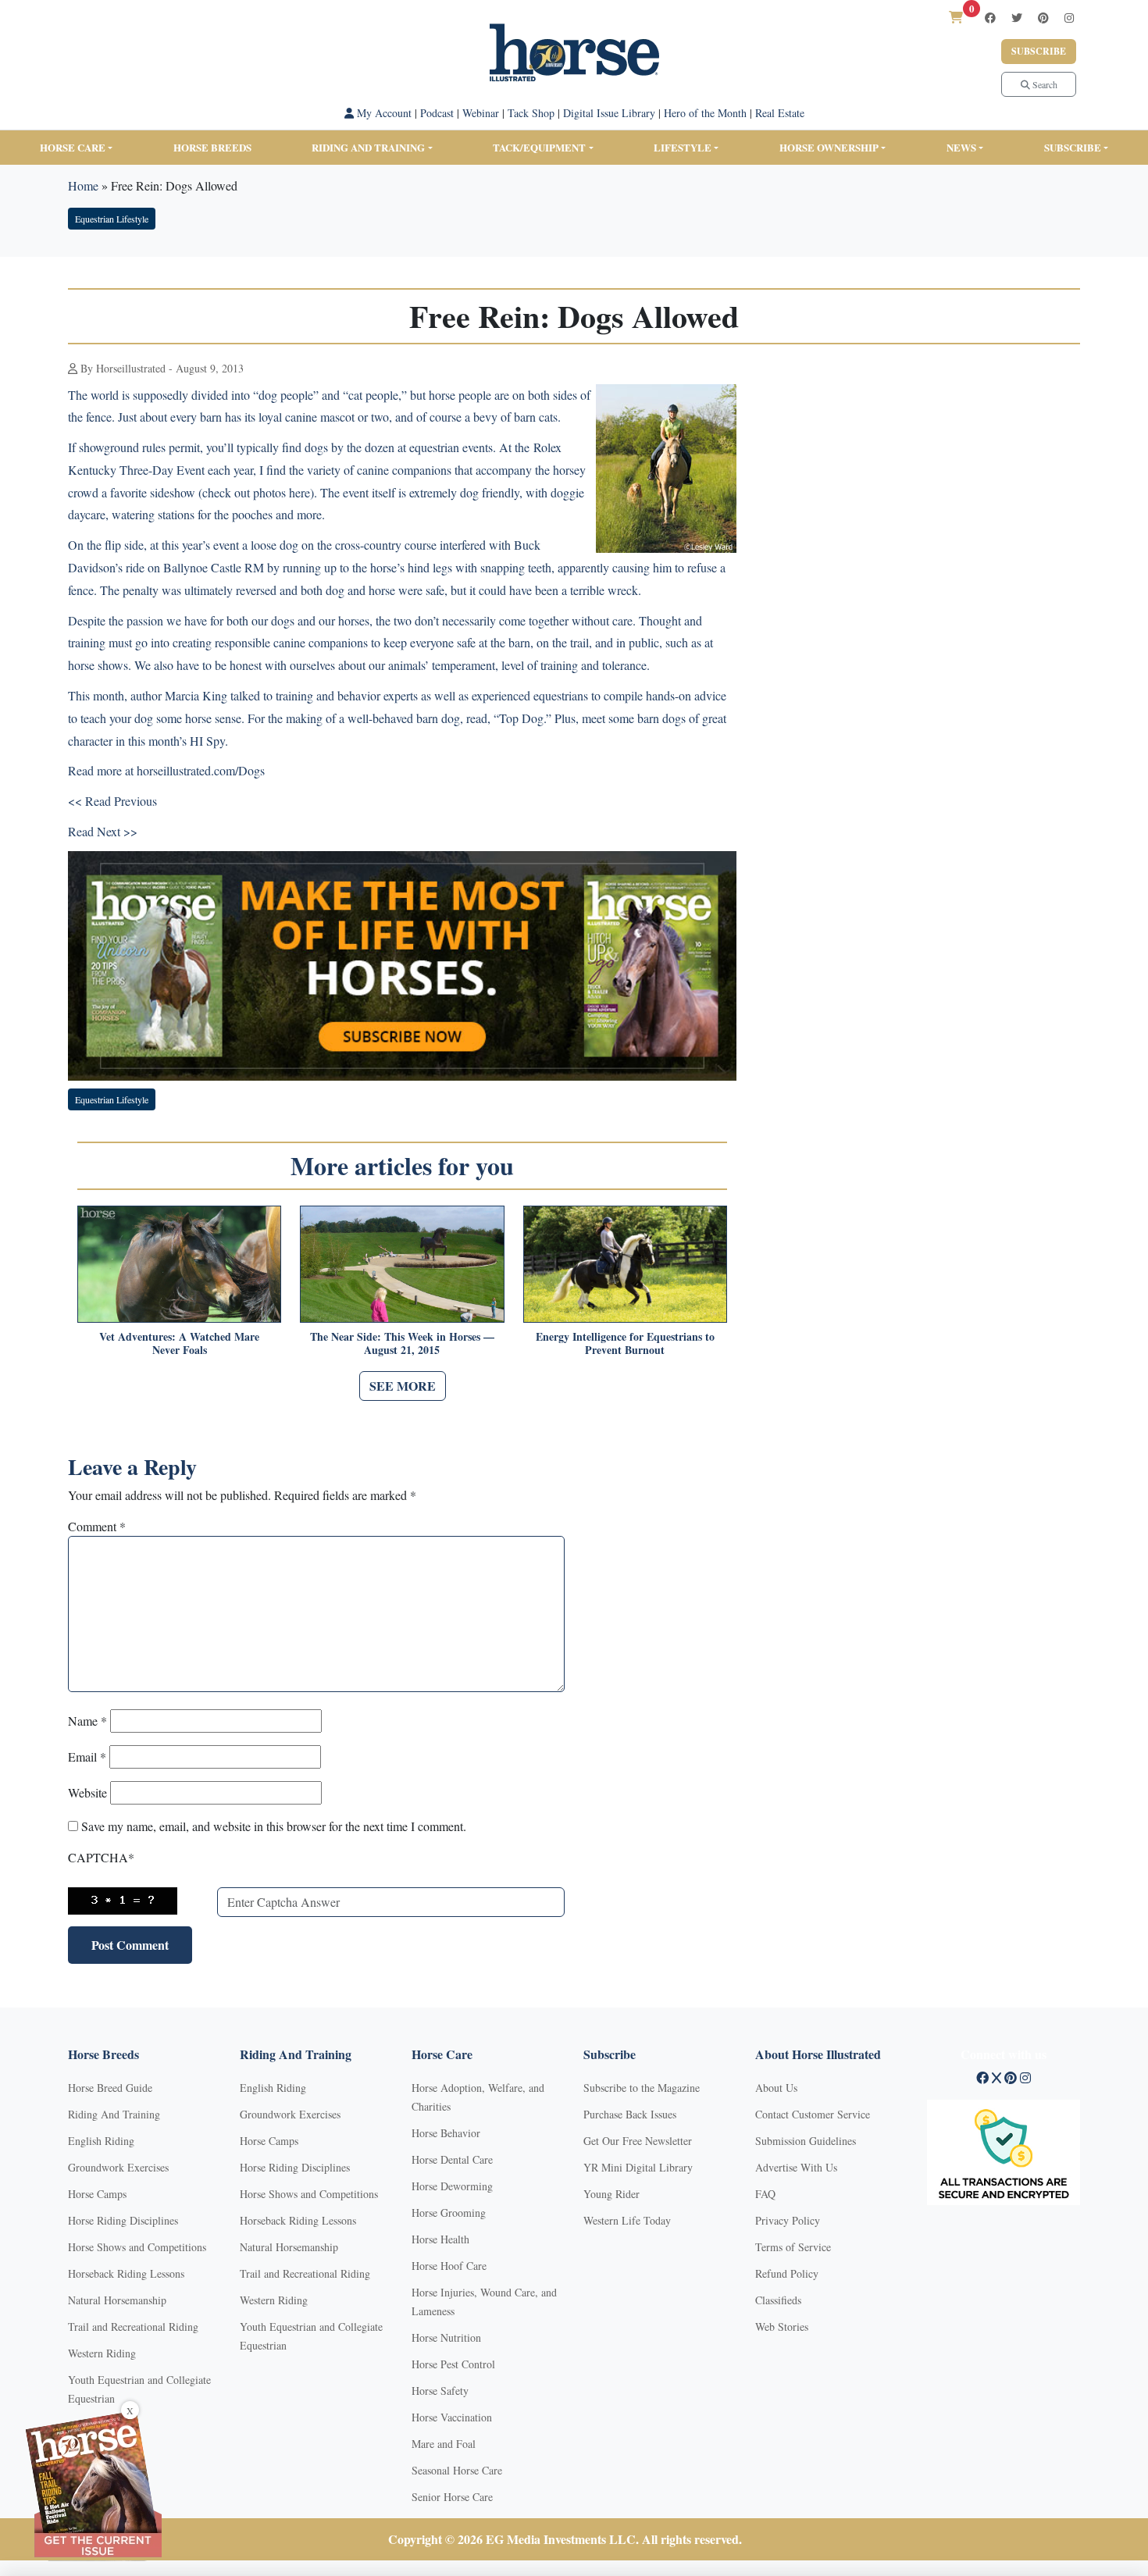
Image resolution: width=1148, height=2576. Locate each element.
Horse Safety (440, 2391)
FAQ (765, 2194)
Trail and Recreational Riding (133, 2327)
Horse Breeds (212, 147)
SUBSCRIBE (1073, 147)
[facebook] (990, 18)
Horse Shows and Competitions (137, 2247)
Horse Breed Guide (110, 2088)
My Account (383, 113)
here (299, 492)
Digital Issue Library (609, 113)
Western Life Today (627, 2220)
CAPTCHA (101, 1857)
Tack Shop (531, 113)
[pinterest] (1043, 18)
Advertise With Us (796, 2167)
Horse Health (440, 2239)
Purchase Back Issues (630, 2114)
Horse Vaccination (452, 2417)
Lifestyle (683, 147)
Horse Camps (97, 2194)
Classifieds (778, 2300)
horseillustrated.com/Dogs (201, 770)
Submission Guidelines (806, 2141)
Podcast (437, 113)
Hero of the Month (705, 113)
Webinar (481, 113)
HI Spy (207, 741)
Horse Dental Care (452, 2159)
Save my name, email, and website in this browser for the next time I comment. (274, 1826)
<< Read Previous (112, 801)
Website (87, 1792)
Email (87, 1757)
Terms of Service (793, 2247)
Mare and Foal (444, 2444)
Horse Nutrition (446, 2337)
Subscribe (1039, 51)
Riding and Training (368, 147)
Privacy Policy (788, 2220)
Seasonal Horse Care (457, 2470)
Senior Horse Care (452, 2497)
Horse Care (73, 147)
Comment (97, 1526)
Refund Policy (787, 2273)
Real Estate (780, 113)
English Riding (101, 2141)
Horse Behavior (446, 2133)
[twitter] (1017, 18)
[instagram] (1069, 18)
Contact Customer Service (813, 2114)
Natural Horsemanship (117, 2300)
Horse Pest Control (453, 2364)
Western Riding (102, 2353)
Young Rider (611, 2194)
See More (403, 1386)
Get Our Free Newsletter (638, 2141)
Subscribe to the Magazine (642, 2088)
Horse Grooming (449, 2213)
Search (1044, 84)
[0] (956, 17)
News (961, 147)
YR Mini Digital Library (638, 2167)
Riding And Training (114, 2114)
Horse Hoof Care (449, 2266)
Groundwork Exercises (118, 2167)
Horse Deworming (452, 2186)
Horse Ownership (829, 147)
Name (87, 1721)
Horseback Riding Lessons (126, 2273)
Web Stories (782, 2327)
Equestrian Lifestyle (112, 219)
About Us (776, 2088)
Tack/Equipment (539, 147)
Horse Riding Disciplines (123, 2220)
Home (83, 185)
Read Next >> (103, 831)
